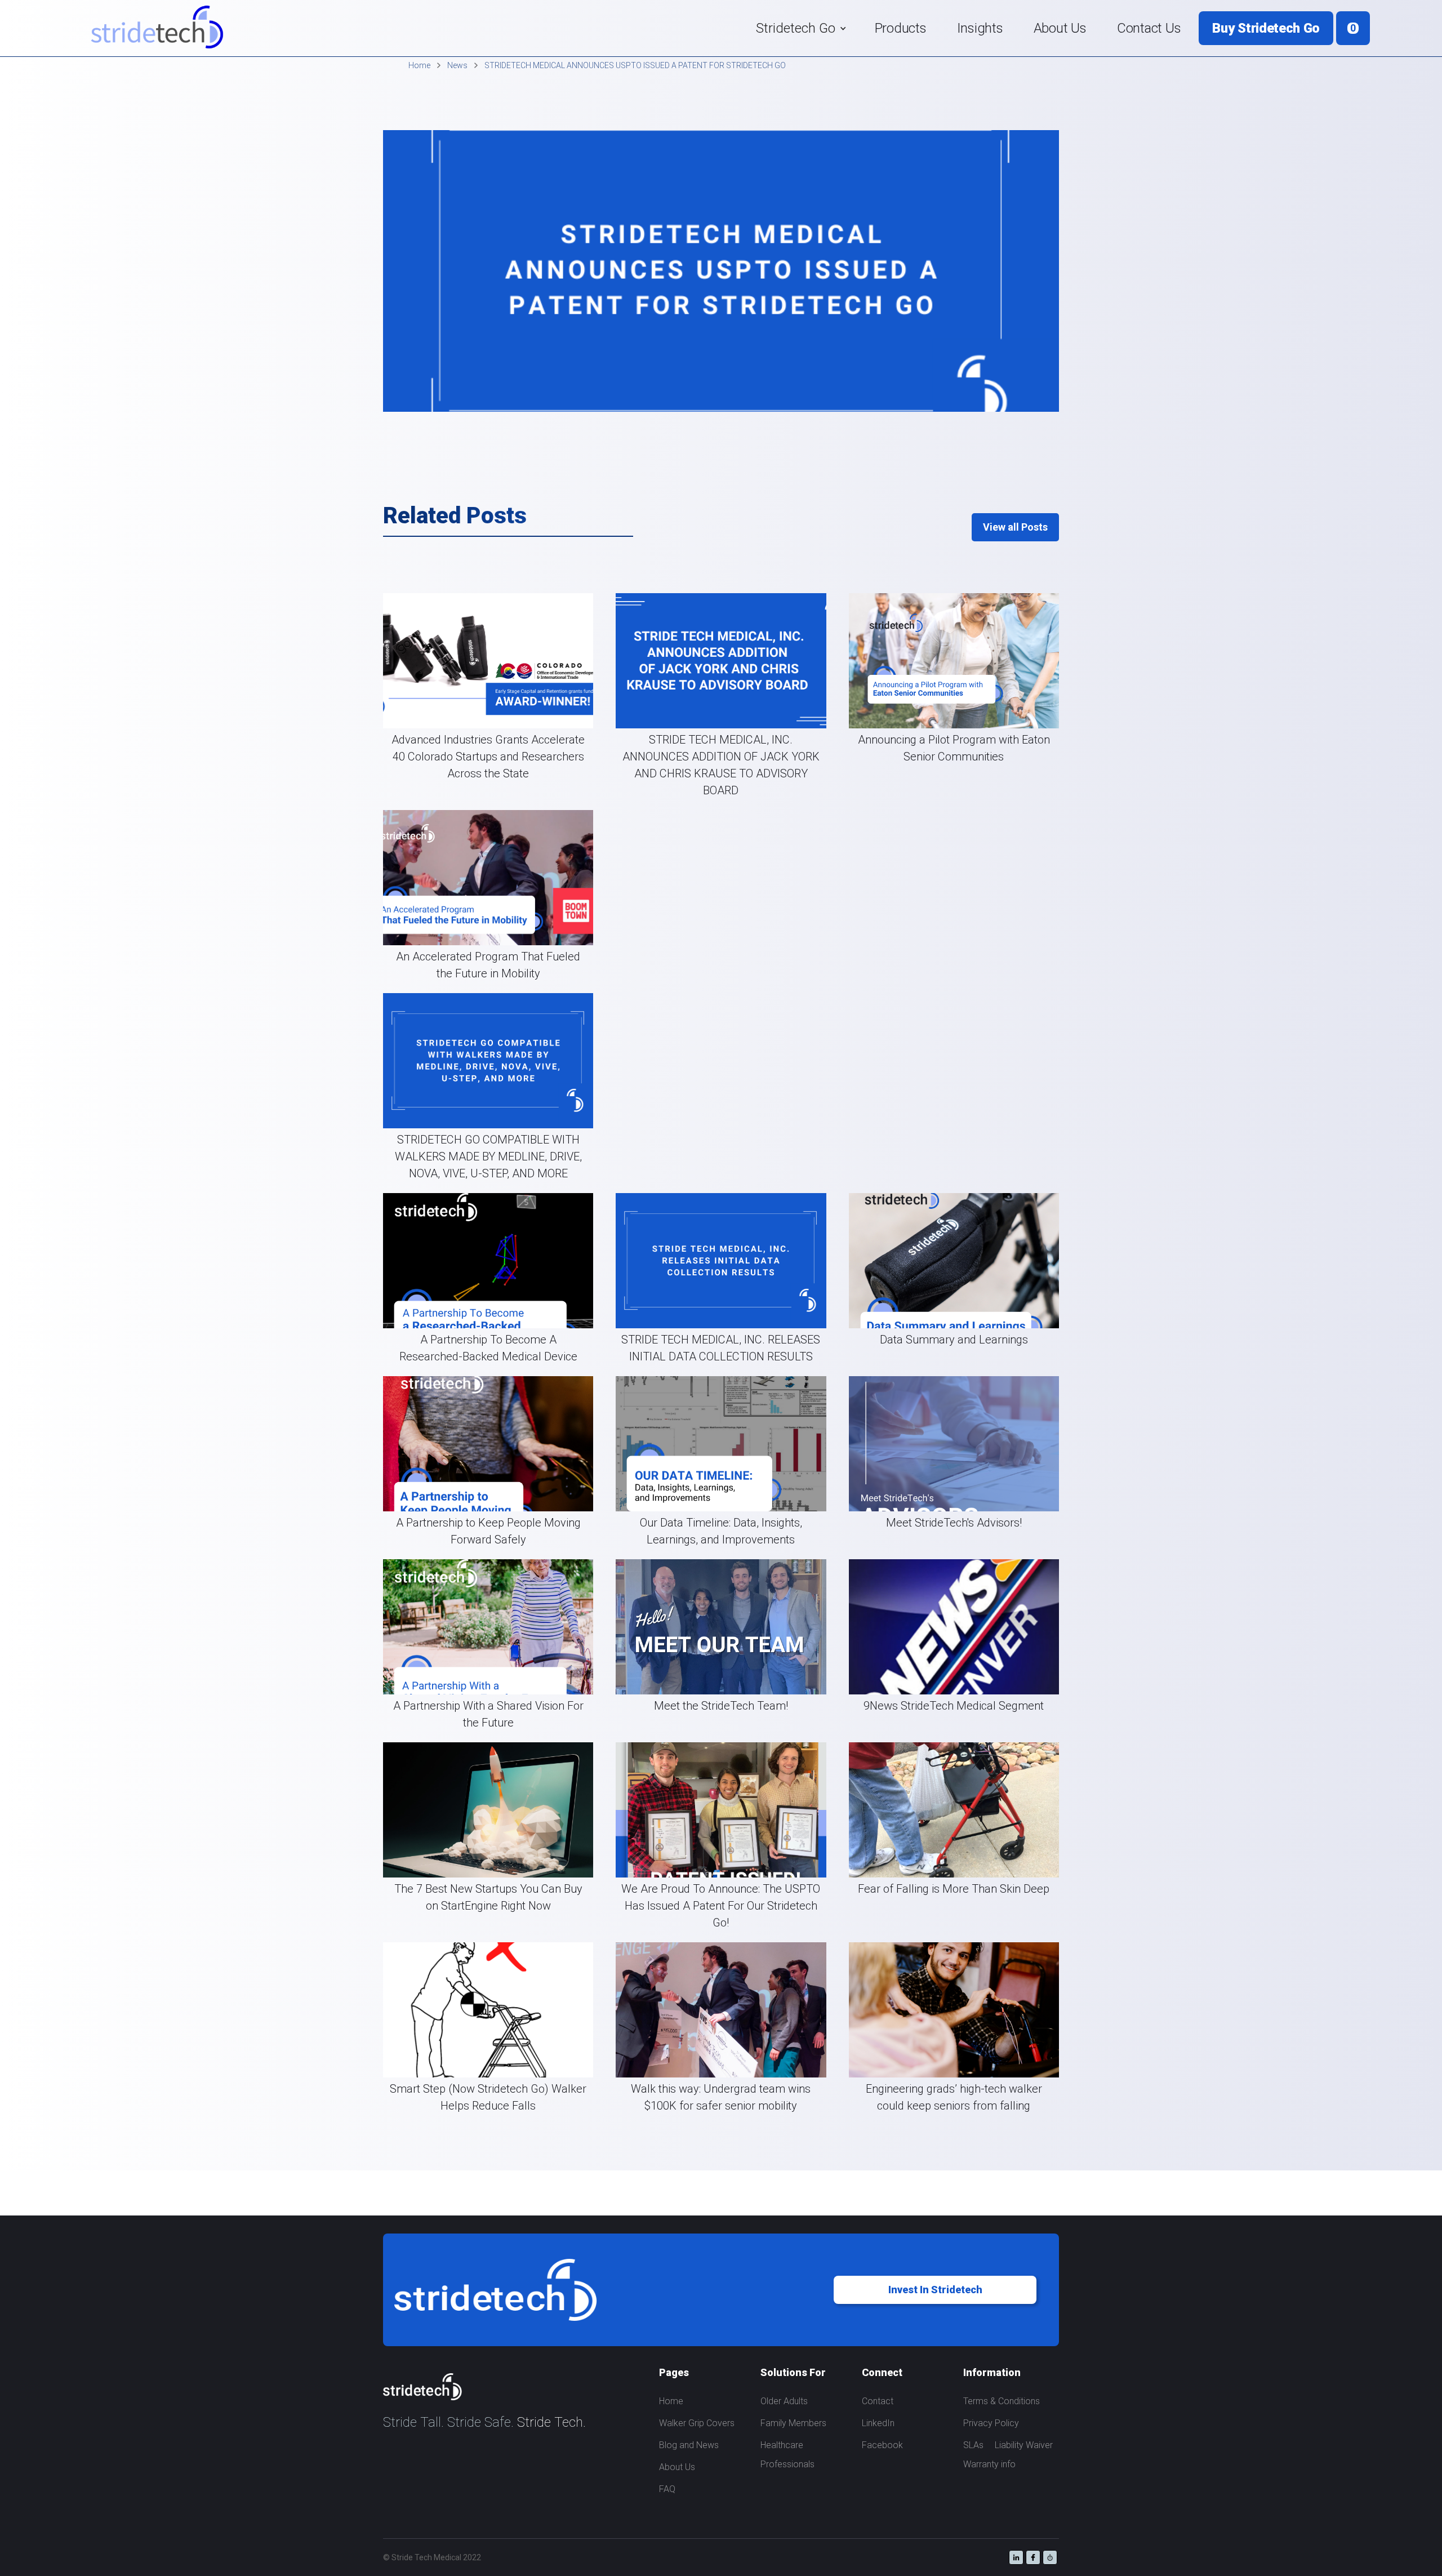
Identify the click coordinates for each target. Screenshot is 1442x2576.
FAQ (667, 2489)
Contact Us (1149, 28)
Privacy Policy (991, 2423)
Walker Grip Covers (697, 2423)
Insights (980, 28)
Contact (878, 2401)
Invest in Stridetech (935, 2290)
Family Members (793, 2423)
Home (671, 2401)
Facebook (882, 2445)
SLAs (973, 2445)
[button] (800, 28)
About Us (1060, 28)
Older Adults (784, 2401)
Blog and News (689, 2445)
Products (901, 28)
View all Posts (1015, 527)
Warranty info (989, 2464)
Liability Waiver (1024, 2445)
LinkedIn (878, 2423)
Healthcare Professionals (787, 2455)
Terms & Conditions (1002, 2401)
